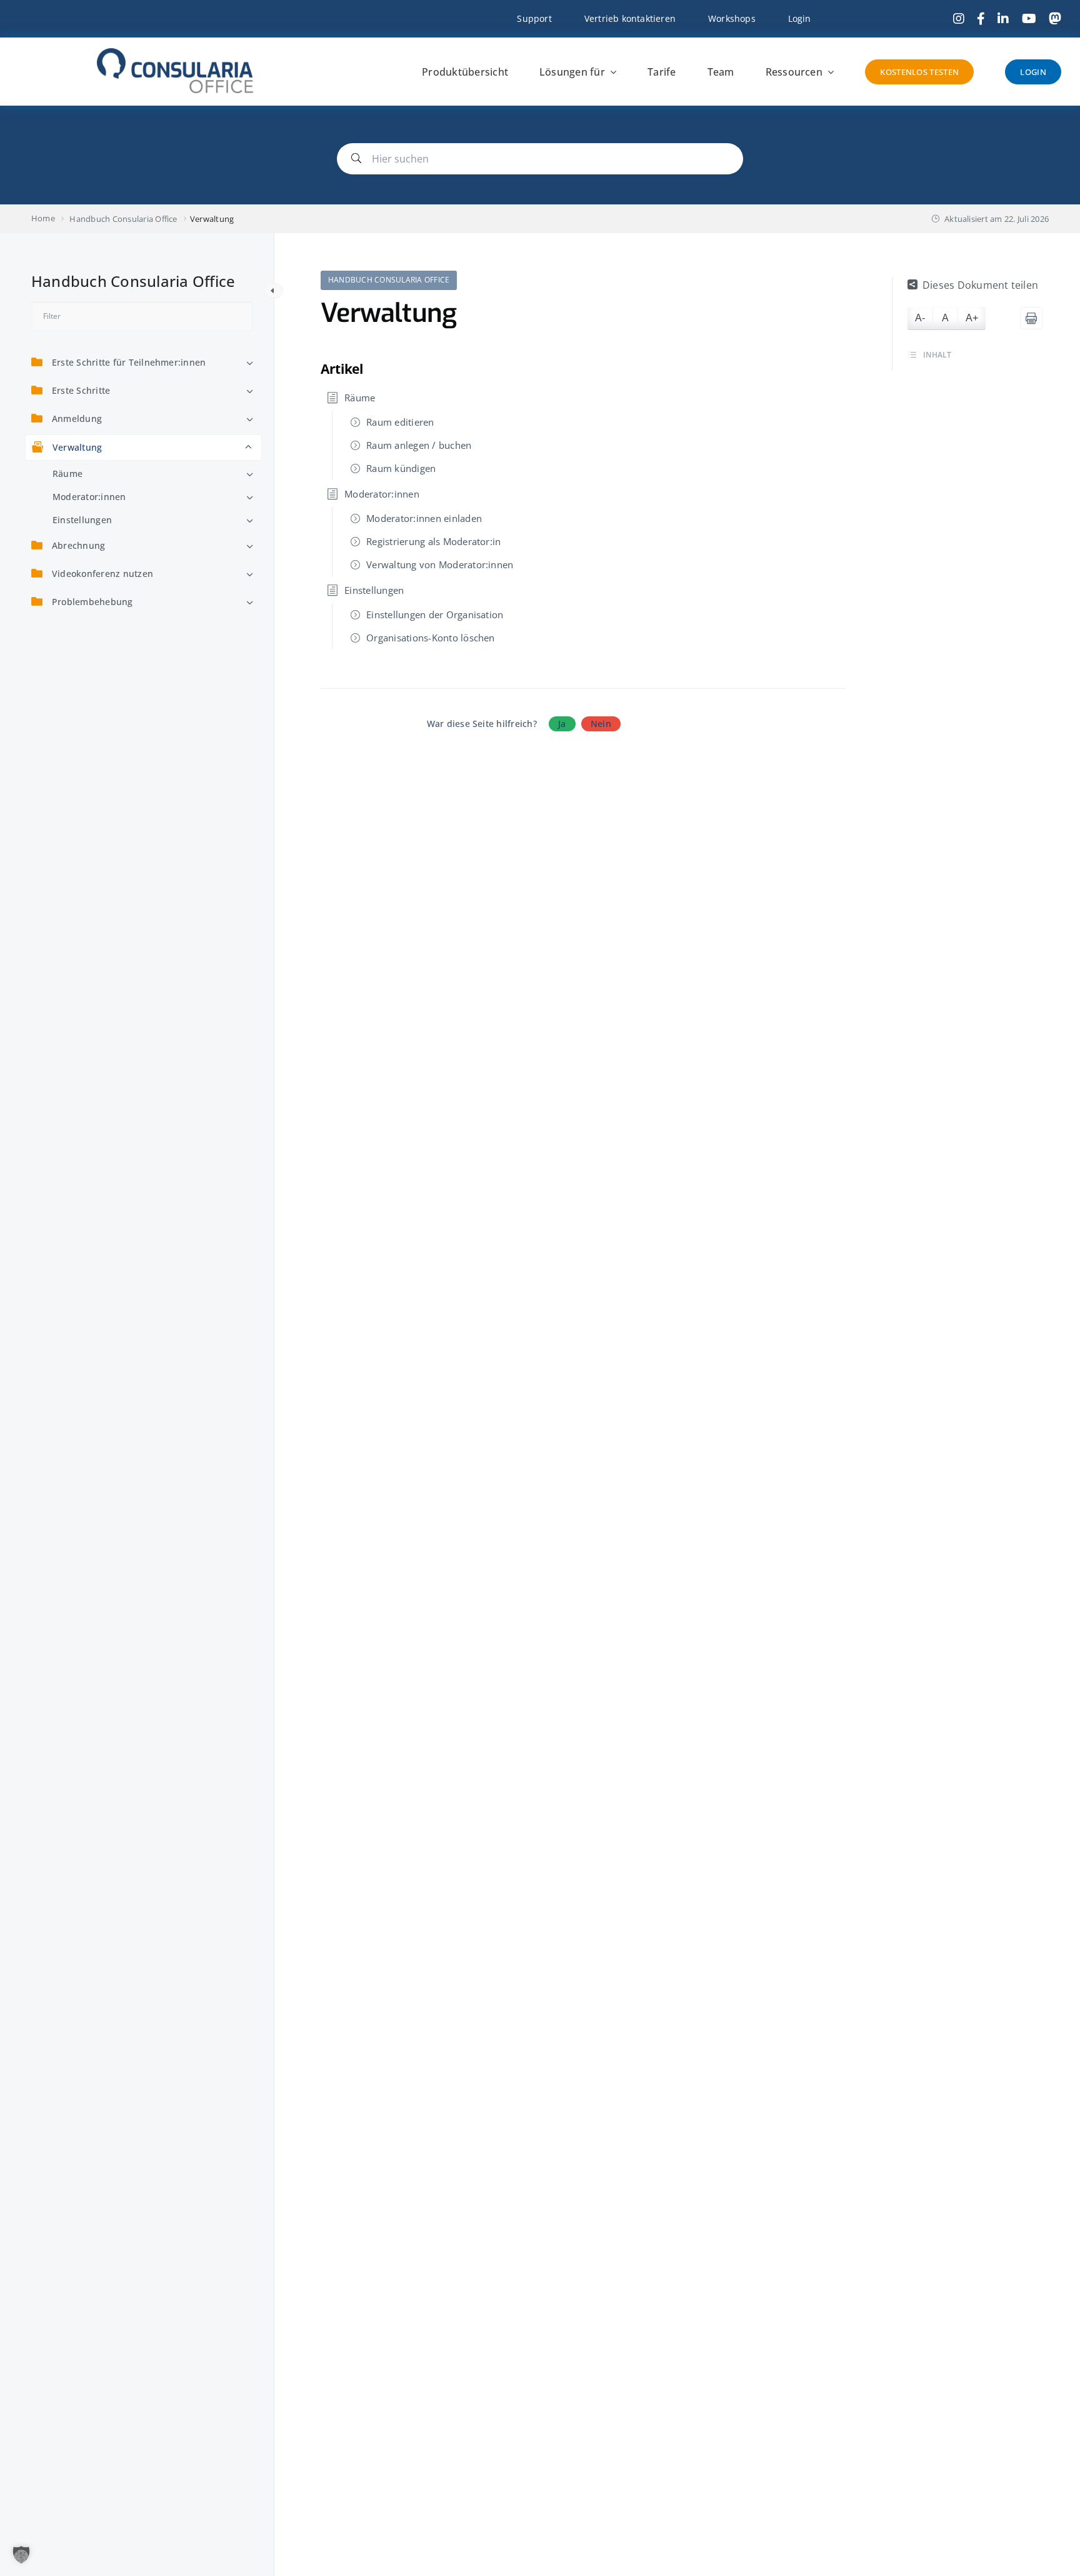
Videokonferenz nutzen (102, 574)
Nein (601, 724)
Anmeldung (77, 418)
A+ (972, 318)
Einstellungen (82, 520)
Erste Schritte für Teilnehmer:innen (129, 362)
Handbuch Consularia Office (389, 280)
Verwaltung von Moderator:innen (440, 564)
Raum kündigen (401, 468)
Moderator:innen (89, 497)
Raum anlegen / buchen (419, 445)
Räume (67, 474)
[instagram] (959, 19)
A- (920, 318)
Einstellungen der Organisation (435, 614)
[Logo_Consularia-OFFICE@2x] (175, 53)
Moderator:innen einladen (424, 518)
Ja (562, 724)
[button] (21, 2555)
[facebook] (981, 19)
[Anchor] (370, 368)
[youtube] (1029, 19)
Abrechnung (78, 545)
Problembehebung (92, 602)
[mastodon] (1055, 19)
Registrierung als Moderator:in (433, 541)
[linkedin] (1003, 19)
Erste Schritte (81, 390)
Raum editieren (400, 422)
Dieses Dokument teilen (980, 285)
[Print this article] (1031, 318)
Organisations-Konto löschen (430, 638)
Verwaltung (77, 447)
